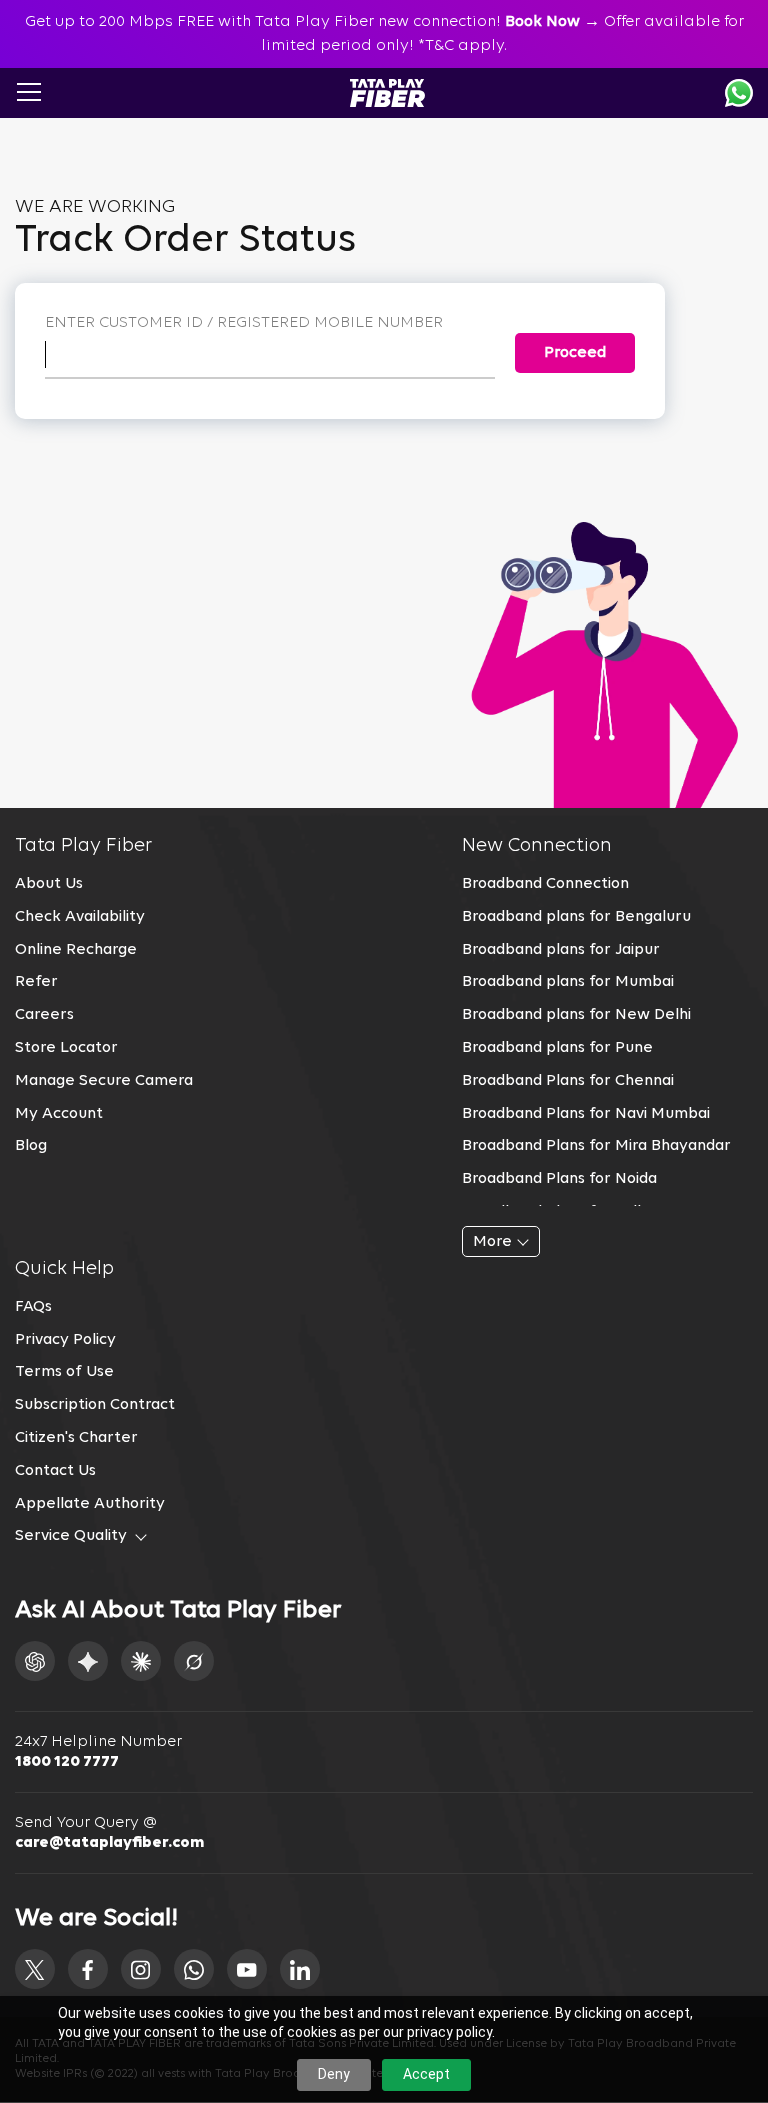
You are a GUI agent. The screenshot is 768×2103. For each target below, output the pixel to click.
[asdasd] (35, 1969)
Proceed (575, 353)
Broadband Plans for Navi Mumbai (586, 1114)
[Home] (387, 93)
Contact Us (55, 1471)
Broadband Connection (545, 884)
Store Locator (66, 1048)
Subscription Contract (95, 1405)
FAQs (33, 1307)
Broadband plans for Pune (557, 1048)
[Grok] (194, 1661)
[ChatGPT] (35, 1661)
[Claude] (141, 1661)
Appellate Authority (90, 1504)
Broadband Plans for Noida (559, 1179)
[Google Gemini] (88, 1661)
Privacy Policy (65, 1340)
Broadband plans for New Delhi (576, 1015)
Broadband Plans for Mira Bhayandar (596, 1146)
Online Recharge (76, 950)
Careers (44, 1015)
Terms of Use (64, 1372)
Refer (36, 982)
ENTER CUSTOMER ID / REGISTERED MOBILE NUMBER (244, 323)
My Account (59, 1114)
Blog (31, 1146)
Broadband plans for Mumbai (568, 982)
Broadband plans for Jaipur (561, 950)
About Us (49, 884)
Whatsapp (739, 93)
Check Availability (80, 917)
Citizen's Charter (76, 1438)
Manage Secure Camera (104, 1081)
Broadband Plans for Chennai (568, 1081)
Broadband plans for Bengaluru (576, 917)
